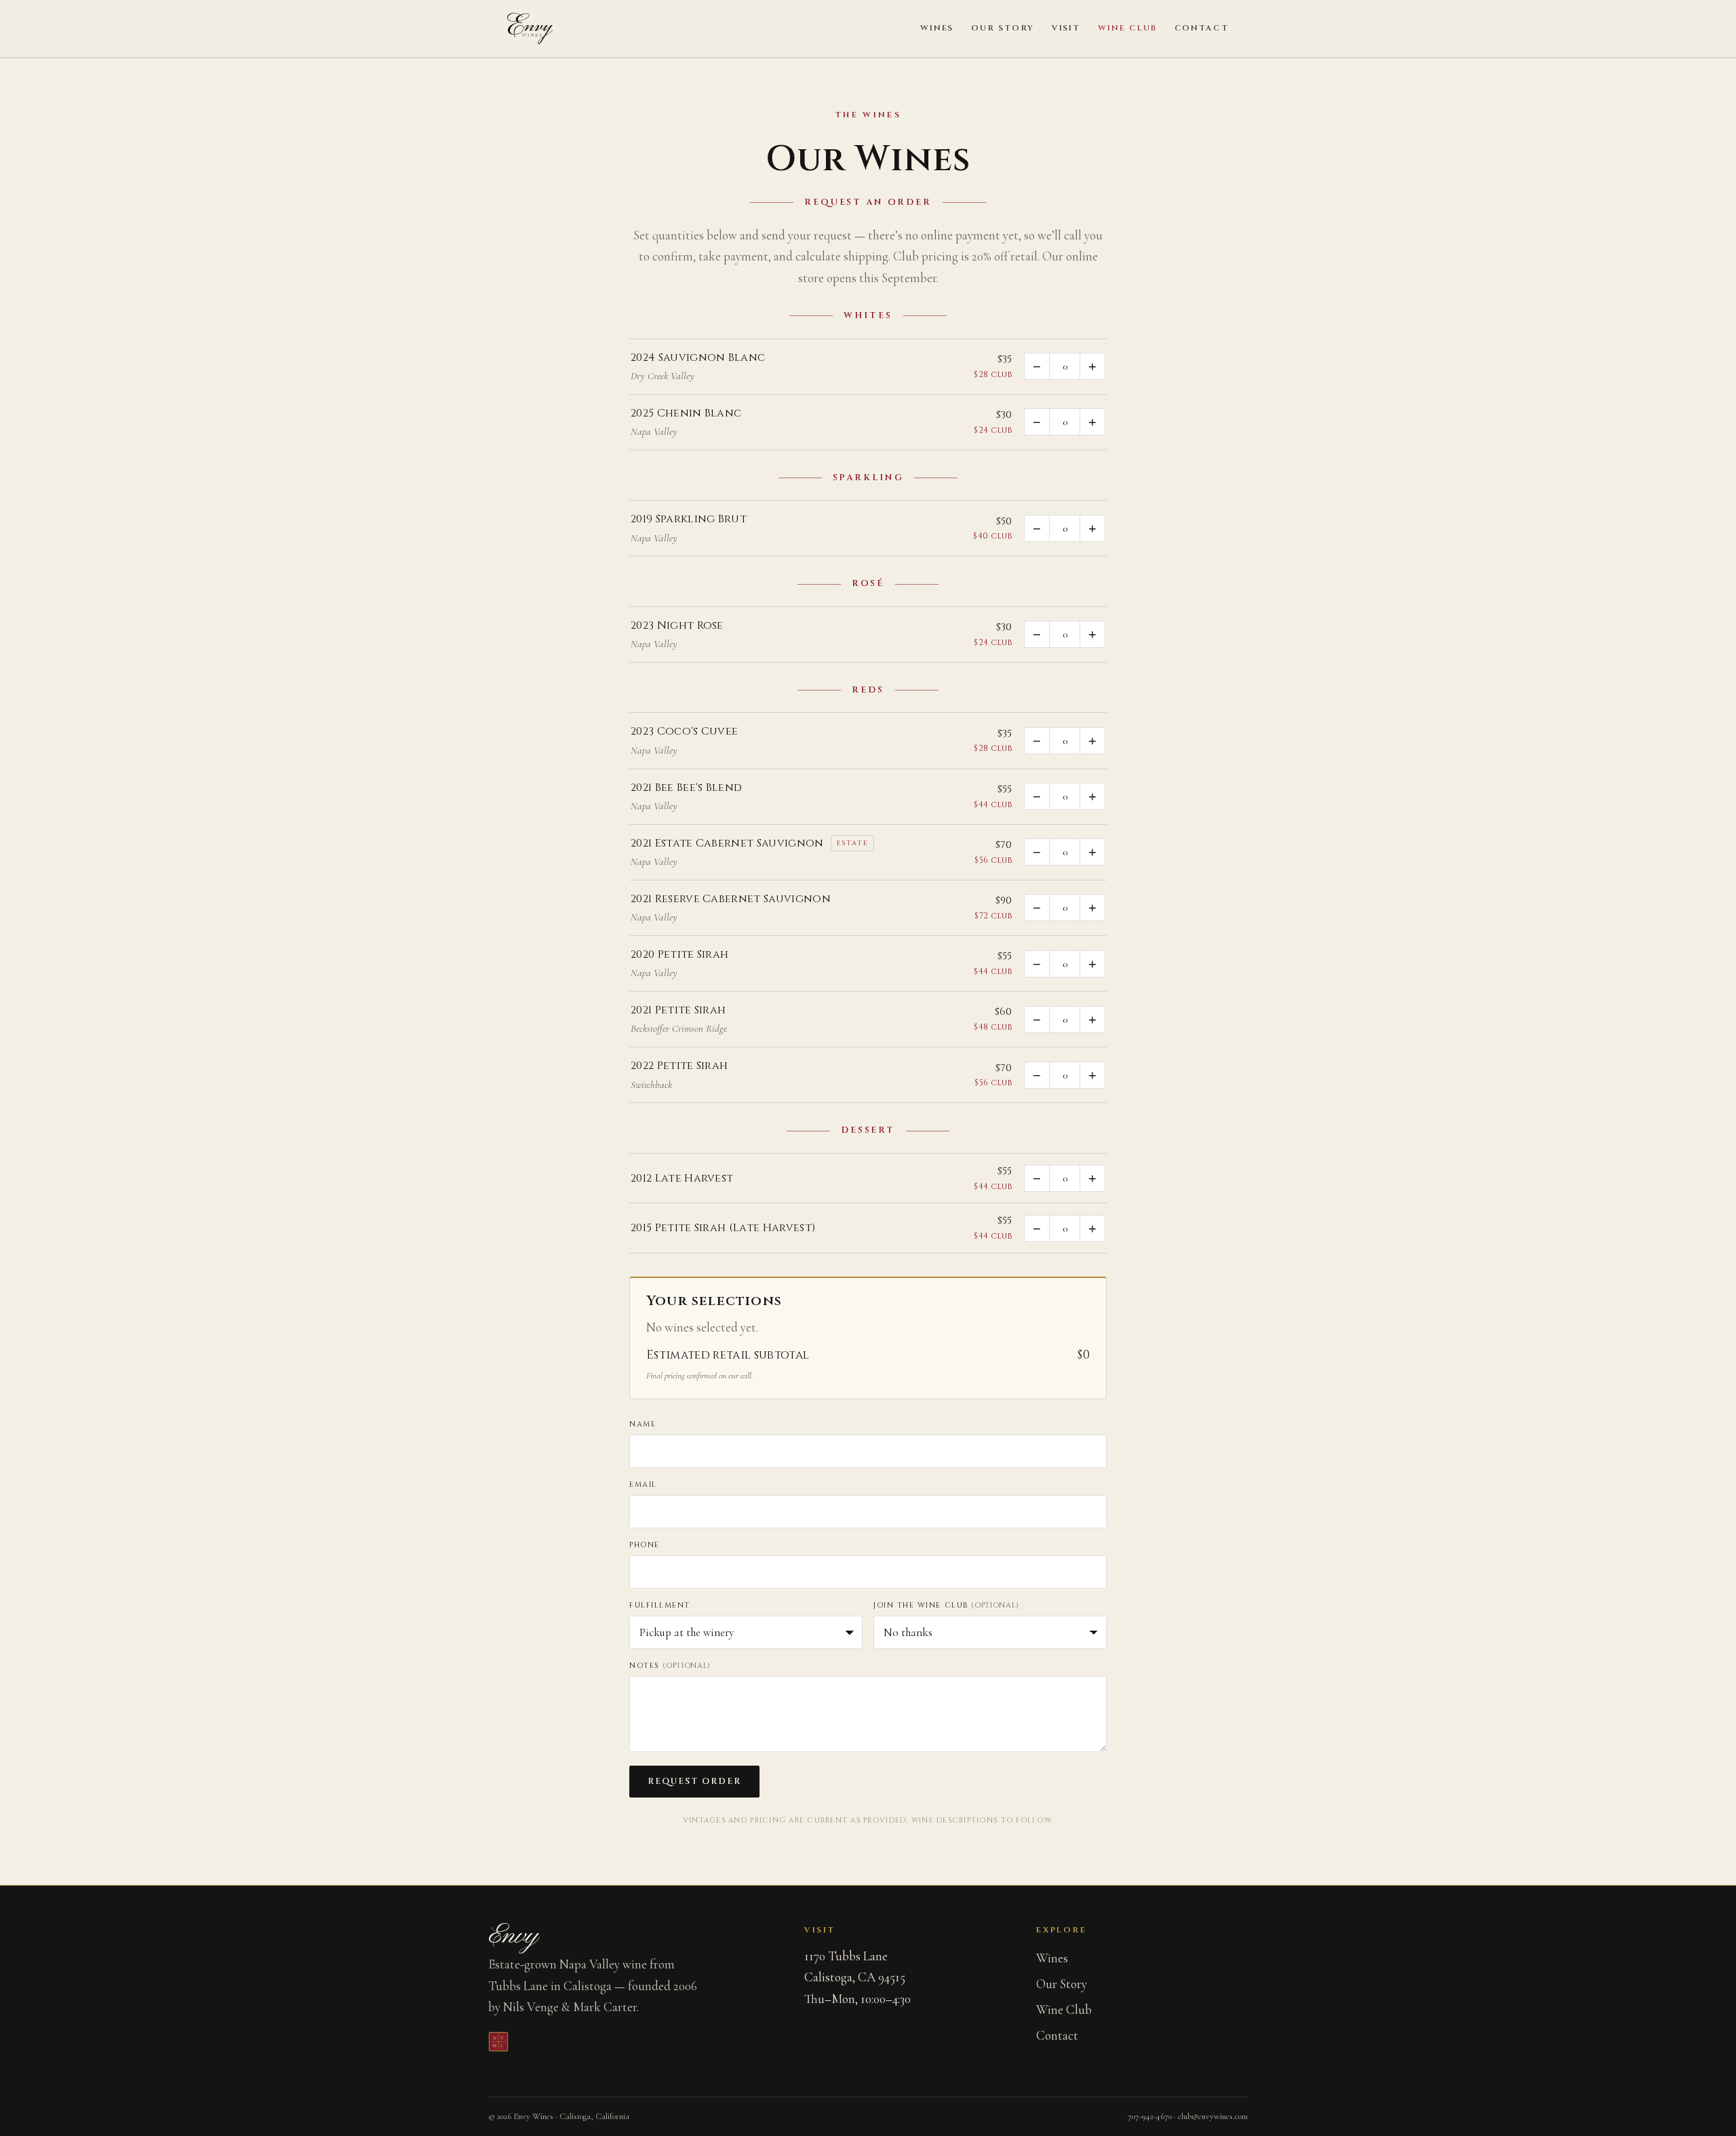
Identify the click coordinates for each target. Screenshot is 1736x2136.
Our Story (1002, 28)
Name (643, 1424)
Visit (1066, 28)
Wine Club (1127, 28)
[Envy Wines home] (530, 28)
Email (643, 1484)
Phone (645, 1545)
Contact (1202, 28)
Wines (937, 28)
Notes (670, 1666)
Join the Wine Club (946, 1605)
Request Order (694, 1782)
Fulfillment (660, 1605)
